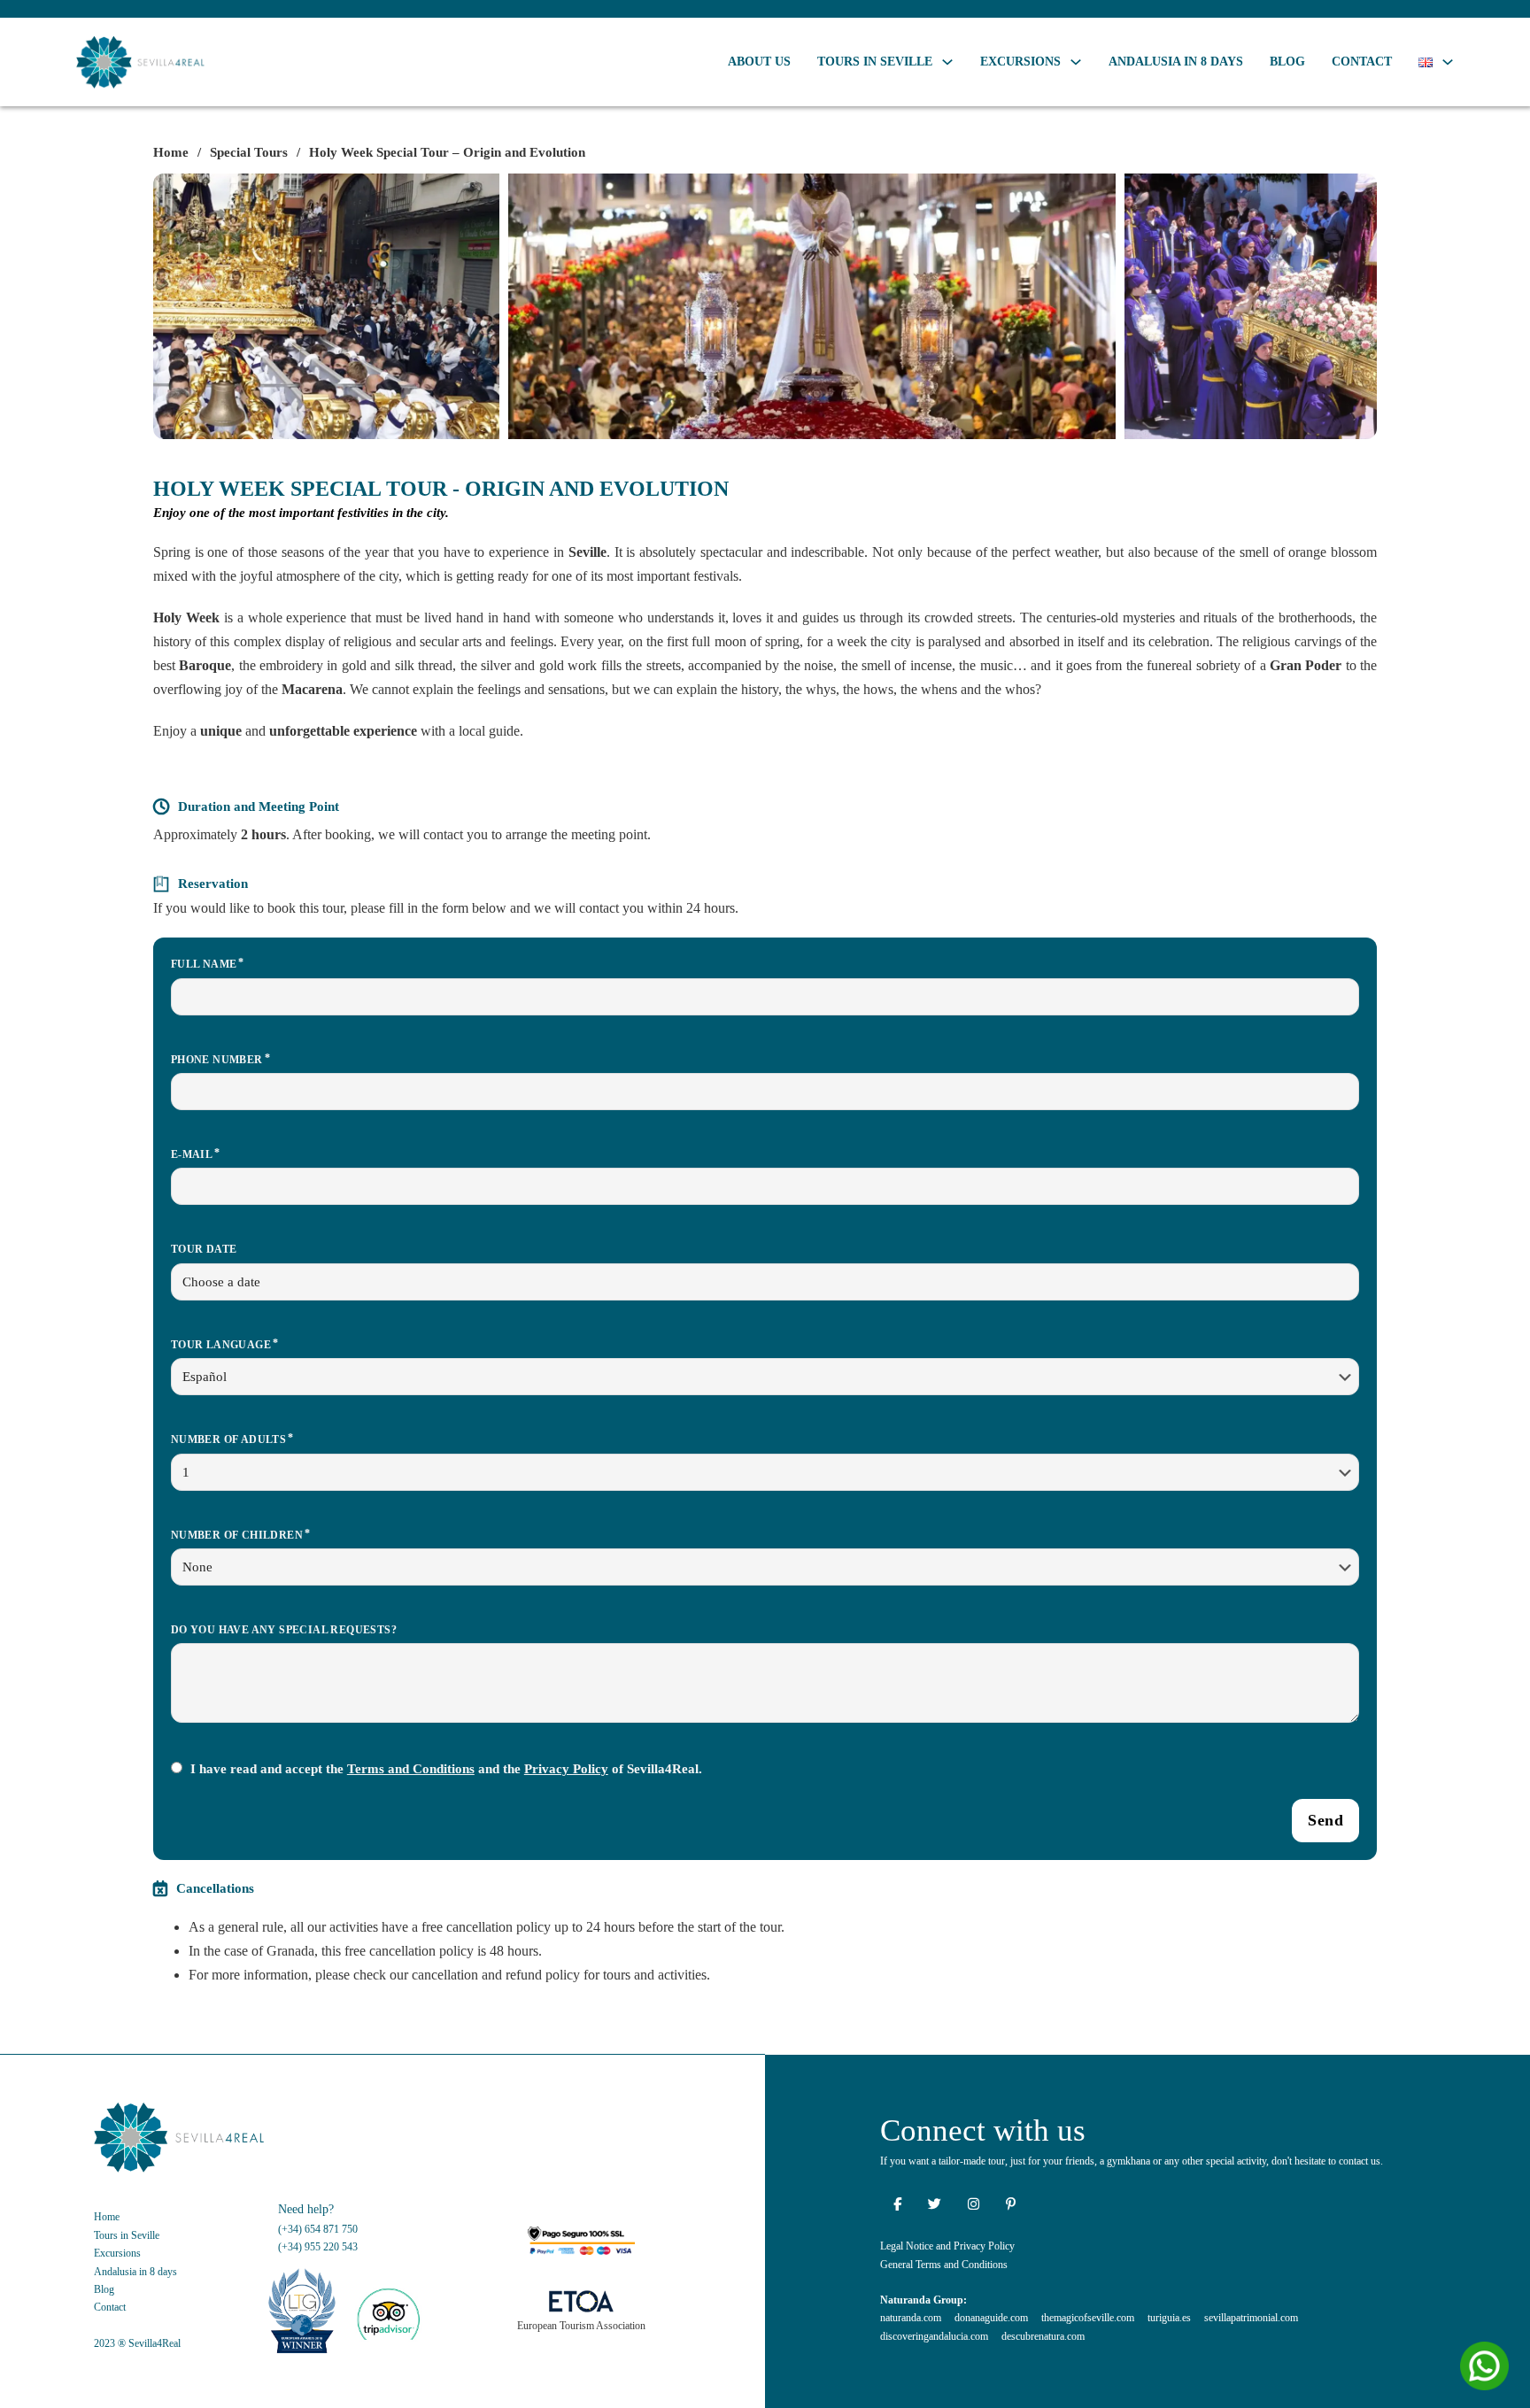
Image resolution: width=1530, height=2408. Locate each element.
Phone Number (217, 1060)
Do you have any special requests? (284, 1630)
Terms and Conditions (411, 1769)
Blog (1287, 62)
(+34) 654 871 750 (318, 2229)
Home (171, 152)
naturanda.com (911, 2318)
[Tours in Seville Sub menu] (947, 62)
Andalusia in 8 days (1176, 62)
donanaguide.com (991, 2318)
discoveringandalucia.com (934, 2336)
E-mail (192, 1154)
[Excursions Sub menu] (1076, 62)
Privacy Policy (566, 1769)
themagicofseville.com (1088, 2318)
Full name (204, 964)
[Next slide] (1355, 306)
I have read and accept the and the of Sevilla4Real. (446, 1769)
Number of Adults (228, 1439)
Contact (1362, 62)
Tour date (204, 1249)
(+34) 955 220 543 (318, 2247)
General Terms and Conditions (944, 2265)
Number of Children (237, 1535)
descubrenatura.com (1043, 2336)
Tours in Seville (875, 62)
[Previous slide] (175, 306)
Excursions (1020, 62)
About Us (759, 62)
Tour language (221, 1345)
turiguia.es (1169, 2318)
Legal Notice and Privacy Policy (947, 2246)
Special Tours (249, 152)
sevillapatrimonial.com (1251, 2318)
